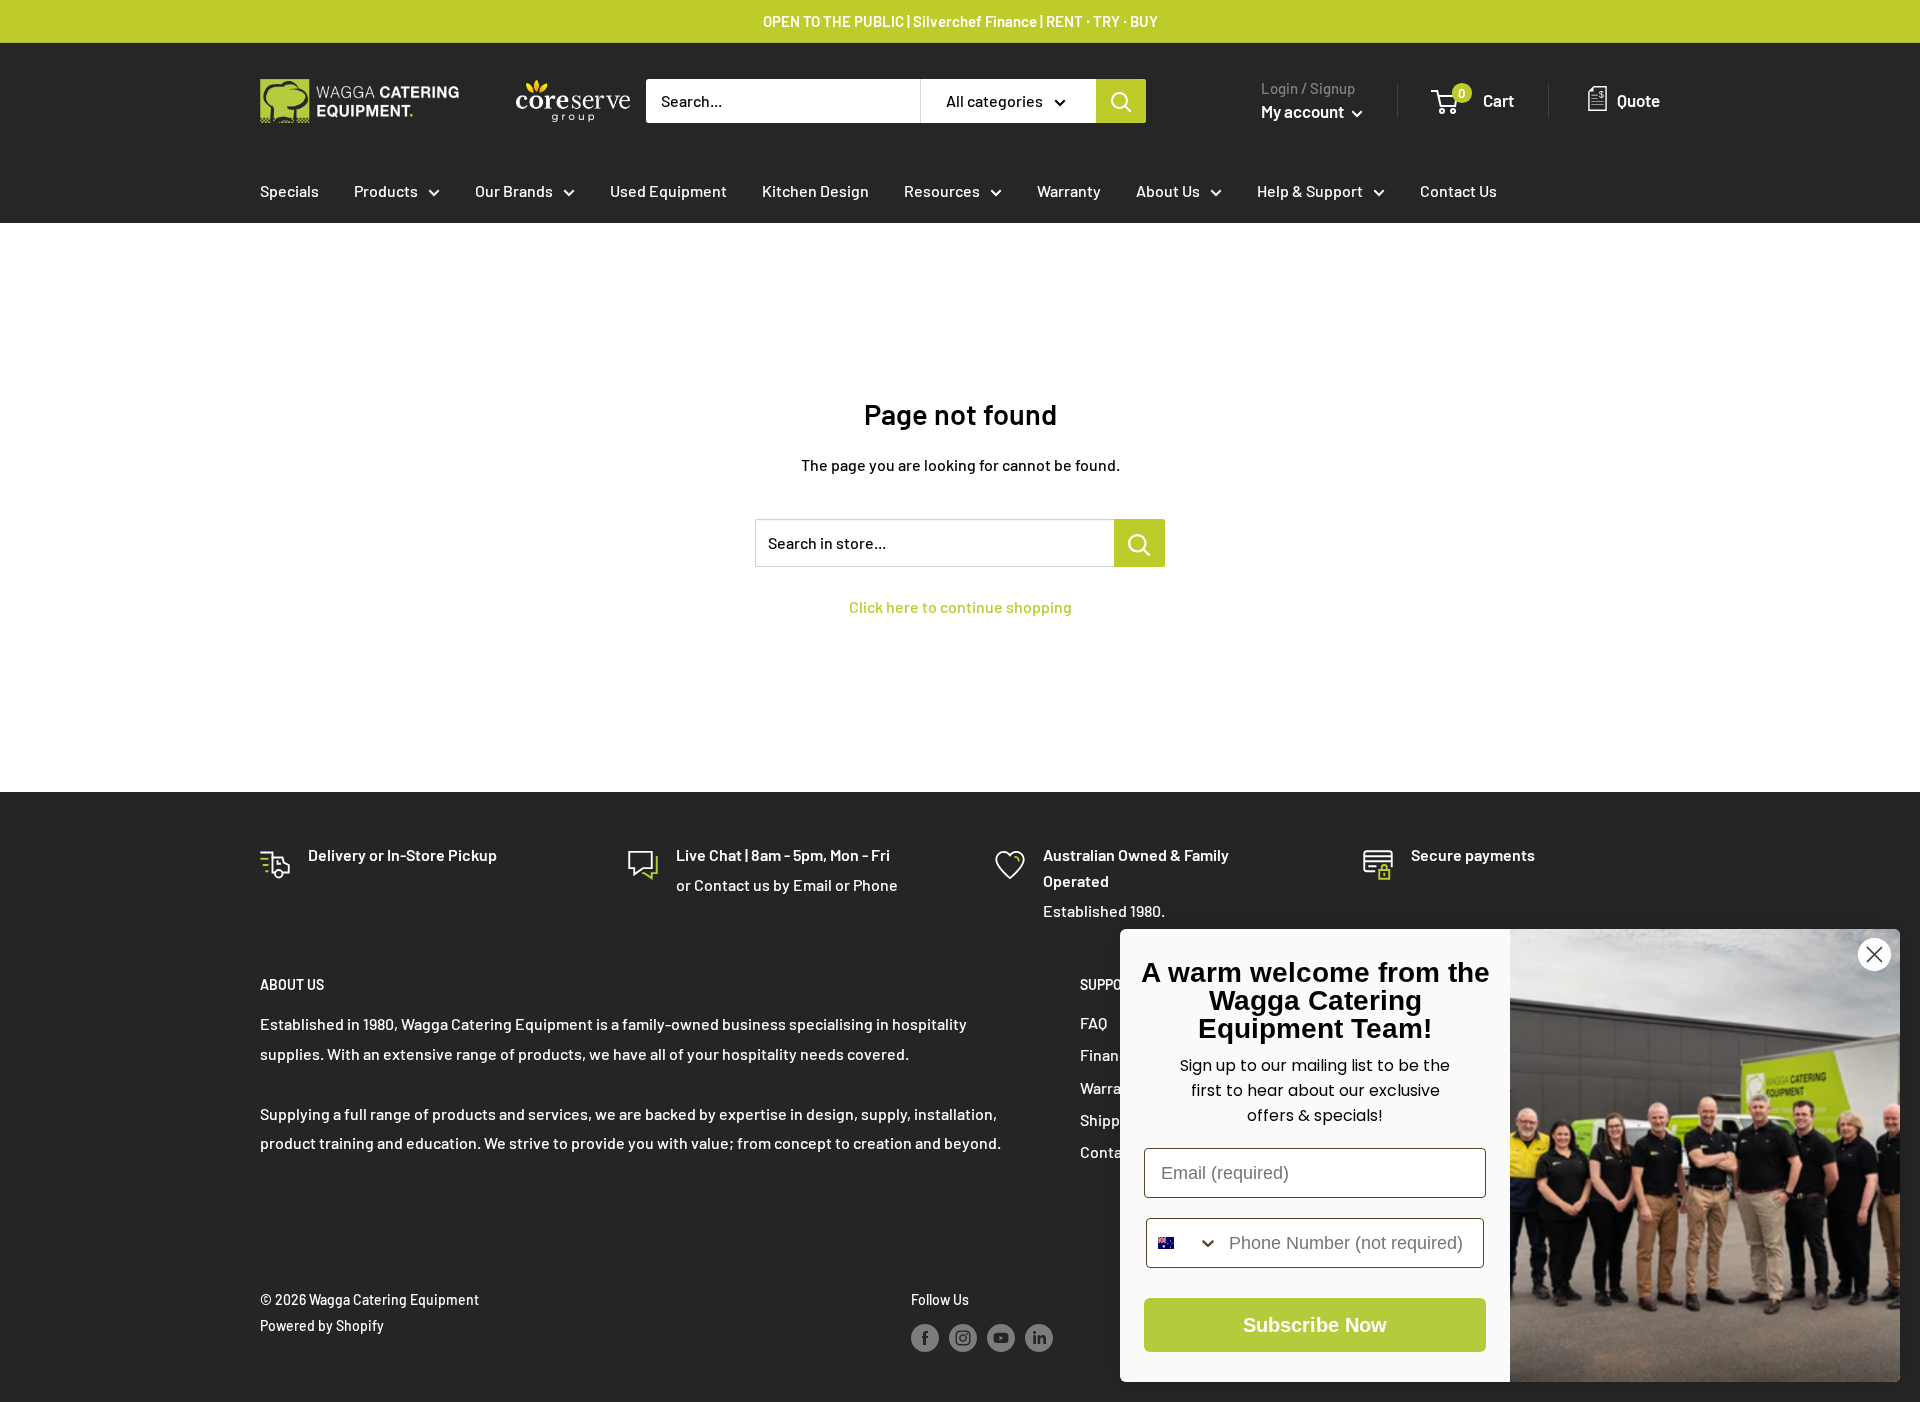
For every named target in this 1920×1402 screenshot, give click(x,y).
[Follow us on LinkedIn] (1039, 1338)
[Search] (1121, 101)
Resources (942, 190)
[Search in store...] (1139, 543)
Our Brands (514, 190)
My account (1304, 111)
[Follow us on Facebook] (925, 1338)
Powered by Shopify (322, 1325)
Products (386, 190)
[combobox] (1183, 1243)
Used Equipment (668, 190)
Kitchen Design (815, 190)
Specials (289, 190)
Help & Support (1310, 190)
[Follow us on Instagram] (963, 1338)
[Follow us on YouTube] (1001, 1338)
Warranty (1069, 190)
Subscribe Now (1315, 1325)
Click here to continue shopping (960, 606)
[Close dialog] (1874, 954)
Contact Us (1458, 190)
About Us (1168, 190)
